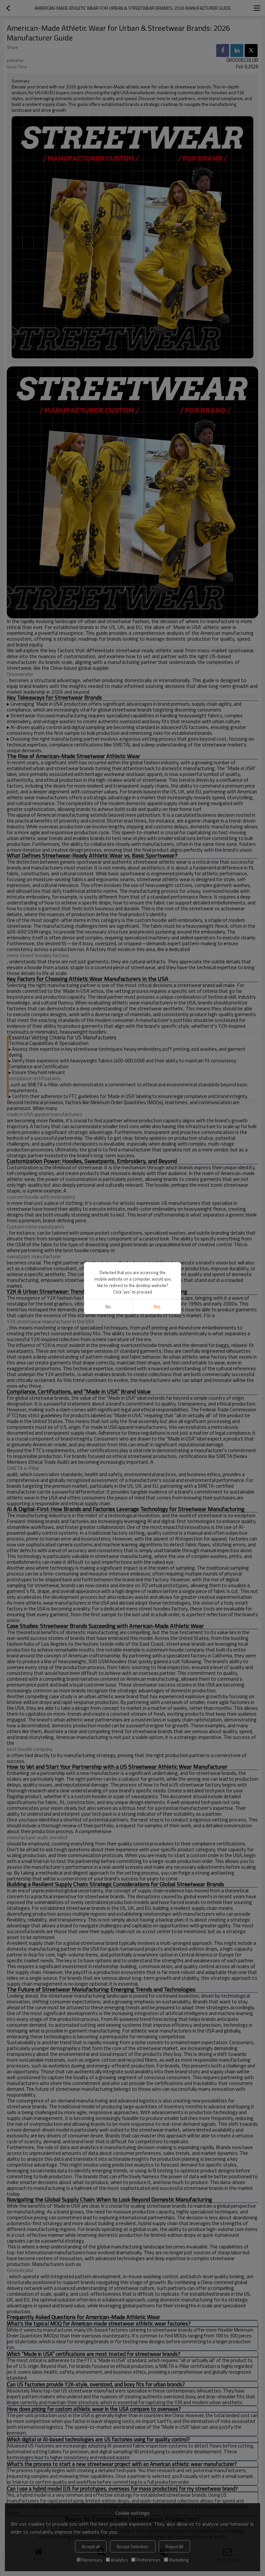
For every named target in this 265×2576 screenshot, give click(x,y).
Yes (157, 1307)
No (108, 1307)
